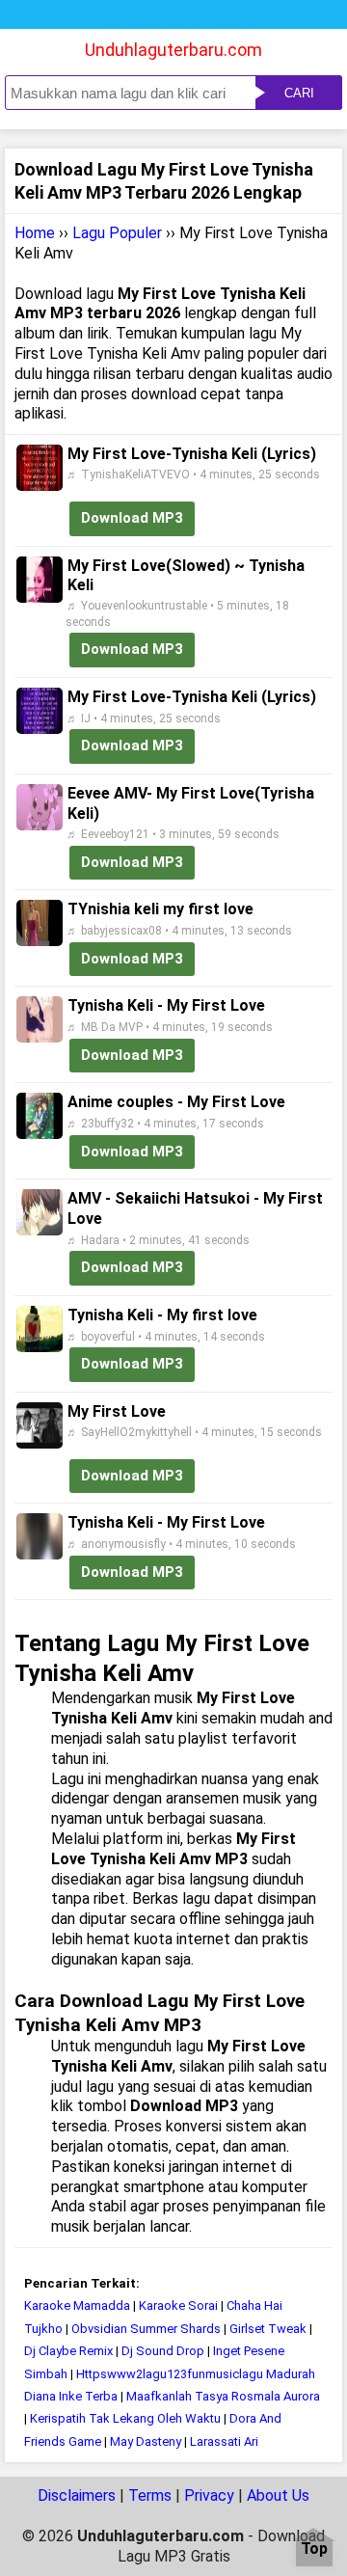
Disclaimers (77, 2495)
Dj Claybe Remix (68, 2351)
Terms (150, 2495)
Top (314, 2549)
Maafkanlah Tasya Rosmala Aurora (223, 2396)
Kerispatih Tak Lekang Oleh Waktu (125, 2418)
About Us (278, 2495)
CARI (299, 93)
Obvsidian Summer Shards (146, 2329)
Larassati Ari (224, 2441)
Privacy (209, 2495)
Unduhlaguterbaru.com (173, 50)
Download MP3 (132, 518)
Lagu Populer (117, 233)
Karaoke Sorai (178, 2305)
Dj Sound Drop (163, 2351)
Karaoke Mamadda (77, 2305)
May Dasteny (146, 2441)
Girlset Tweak (268, 2329)
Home (35, 233)
